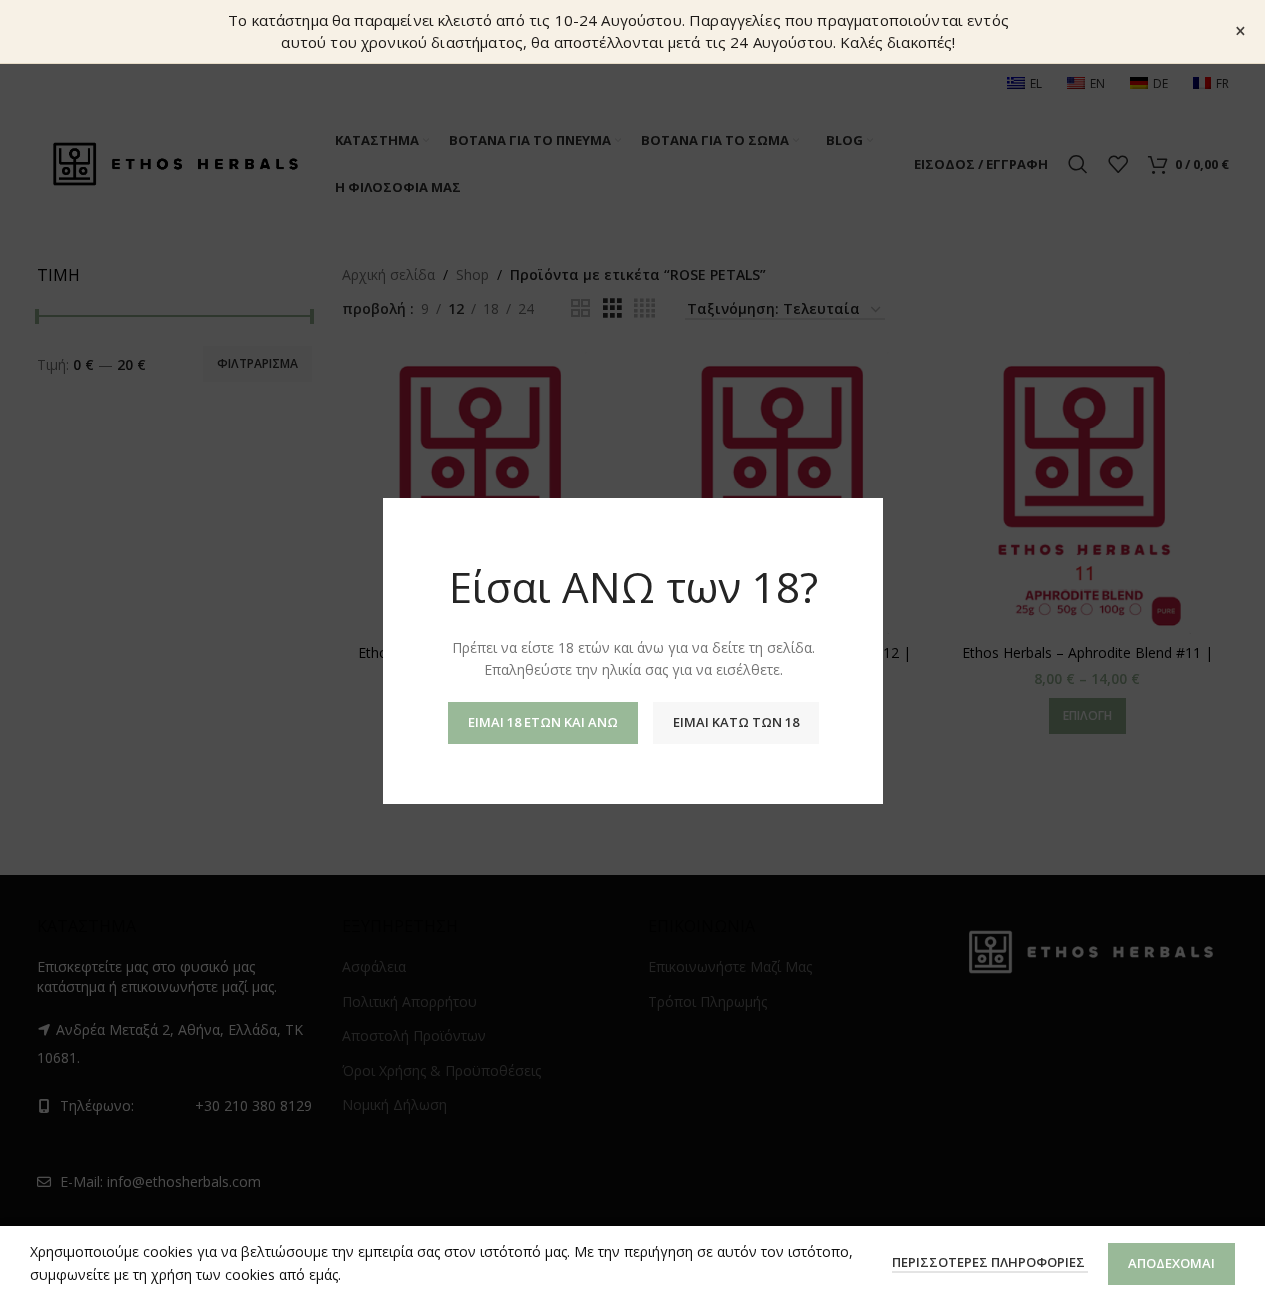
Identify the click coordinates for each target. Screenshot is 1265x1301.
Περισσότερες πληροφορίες (990, 1262)
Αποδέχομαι (1171, 1263)
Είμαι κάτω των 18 (735, 721)
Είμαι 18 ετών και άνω (542, 721)
